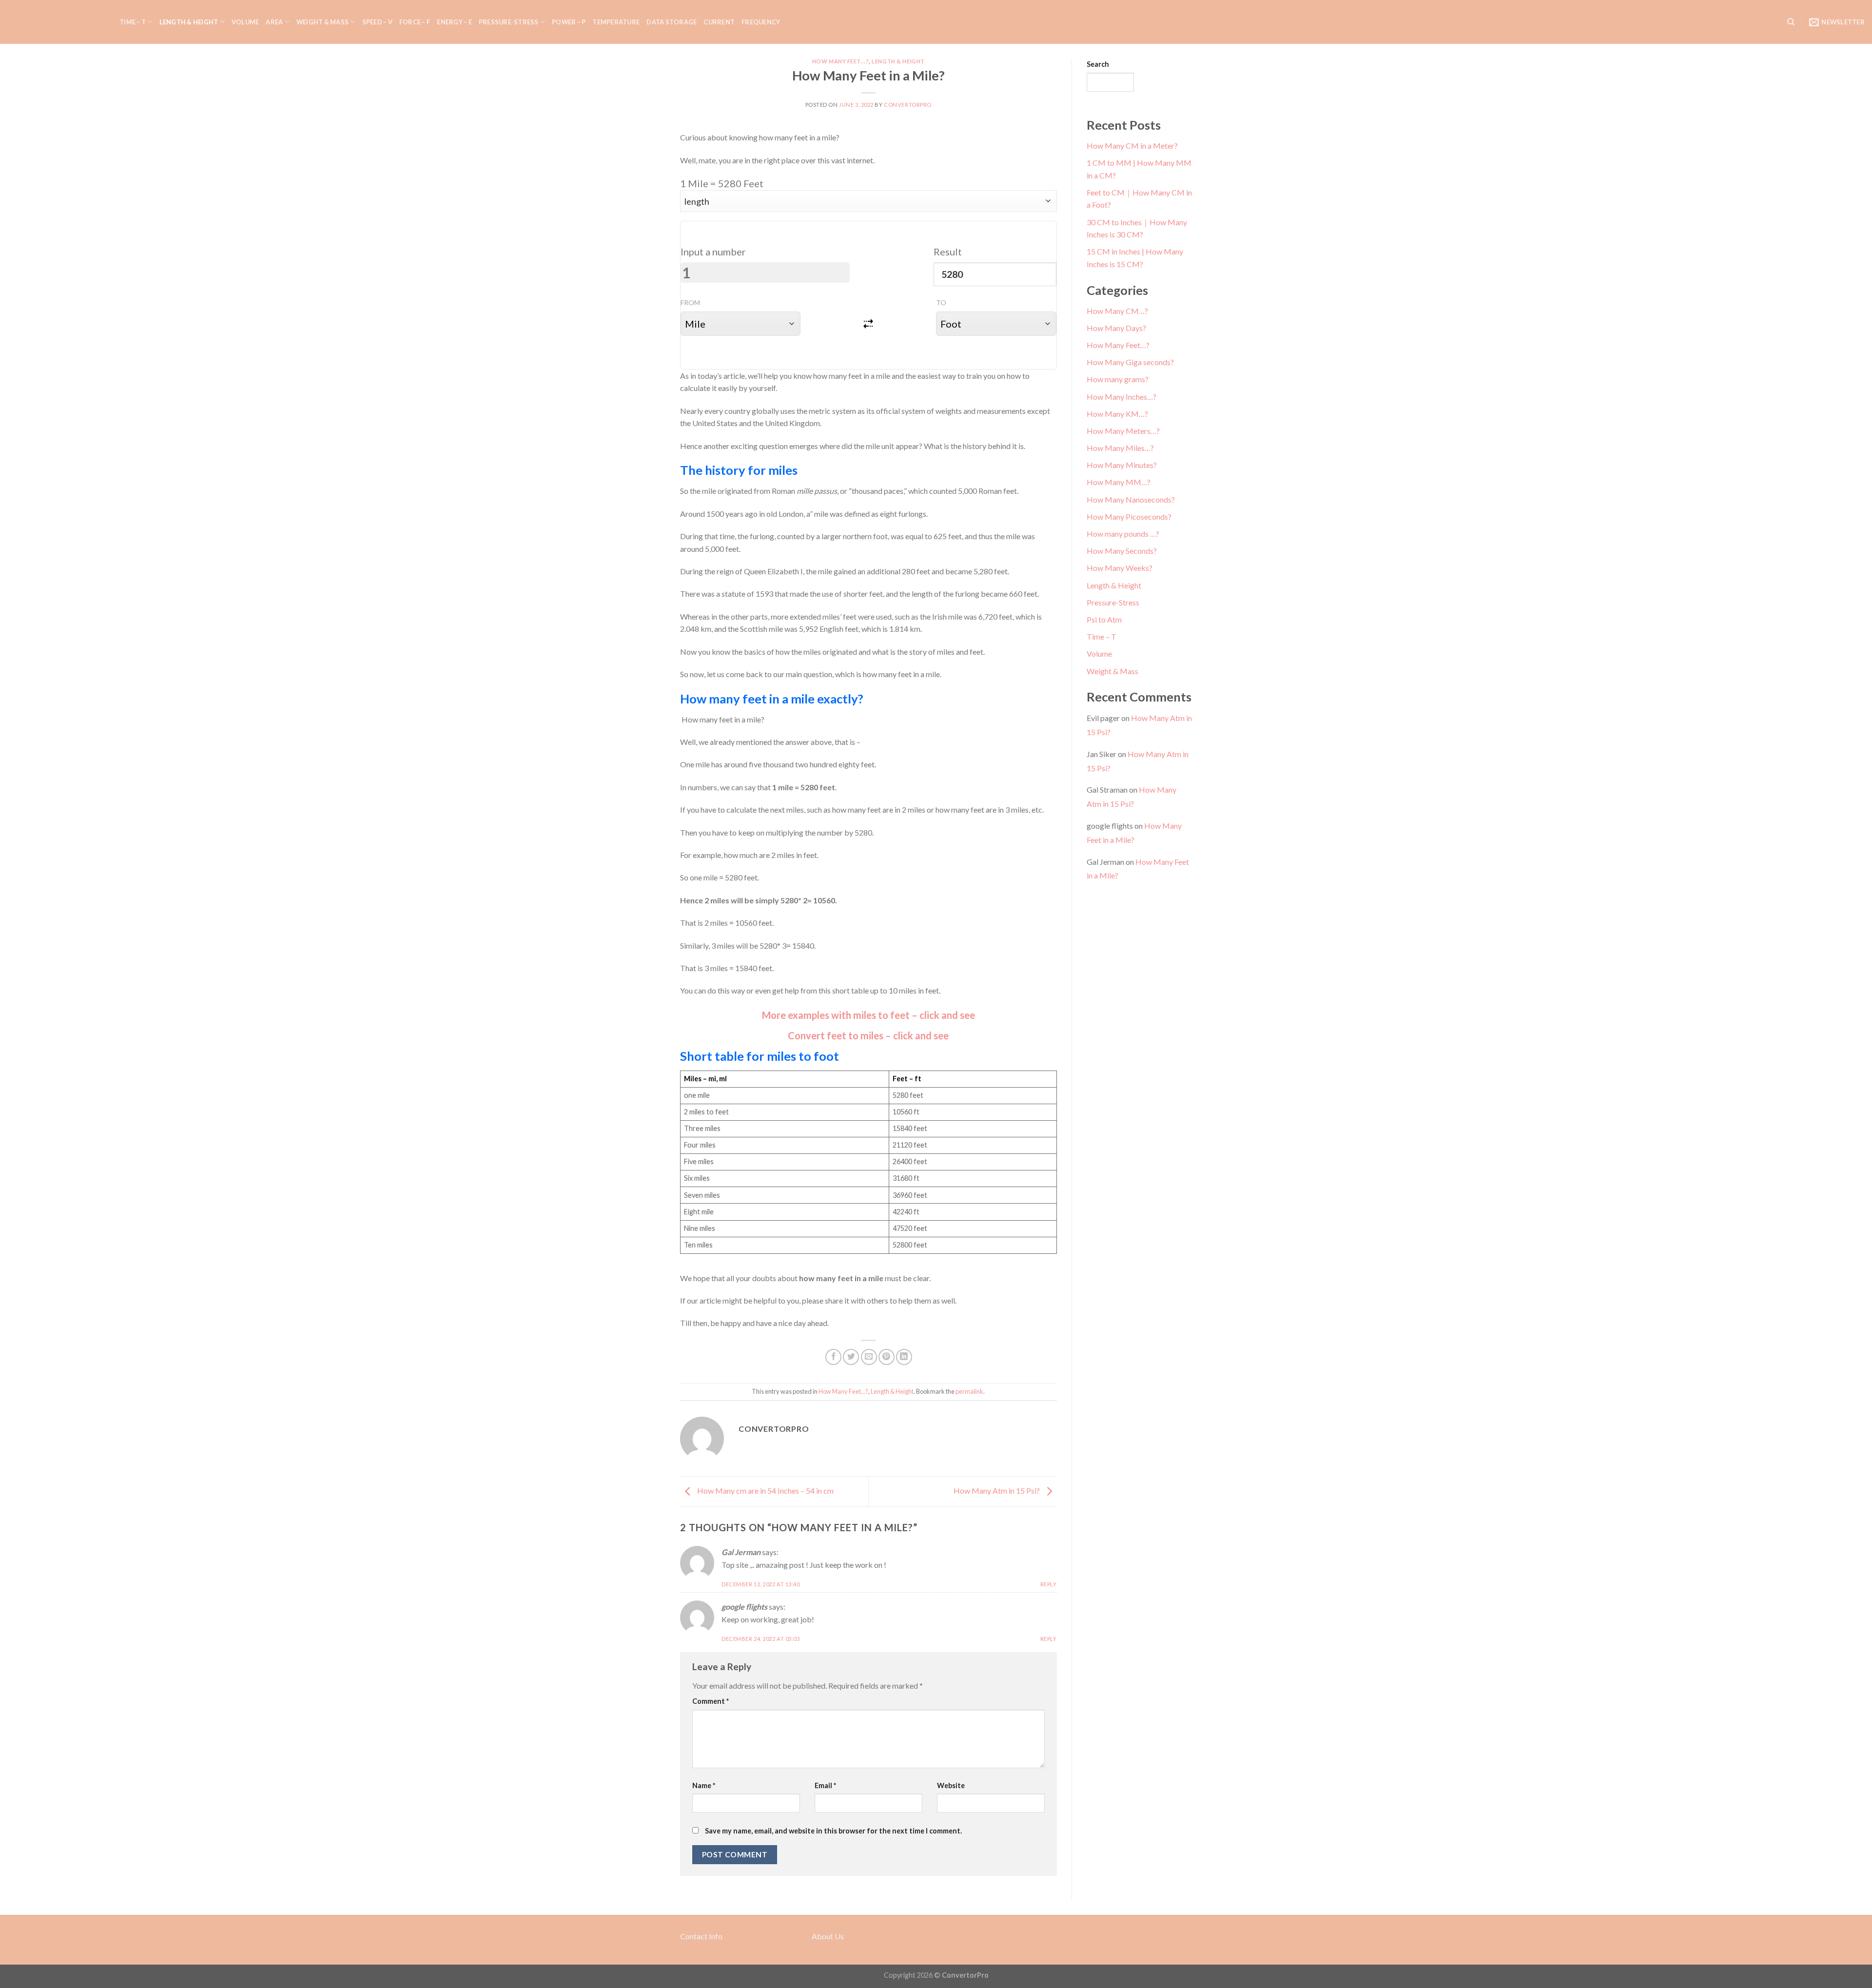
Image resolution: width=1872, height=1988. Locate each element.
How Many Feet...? (841, 61)
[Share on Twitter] (851, 1357)
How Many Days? (1116, 328)
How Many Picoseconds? (1129, 516)
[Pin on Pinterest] (887, 1357)
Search (1098, 64)
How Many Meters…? (1123, 431)
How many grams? (1118, 379)
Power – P (569, 22)
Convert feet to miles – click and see (868, 1035)
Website (951, 1785)
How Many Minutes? (1122, 465)
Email (825, 1785)
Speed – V (377, 22)
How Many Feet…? (1118, 345)
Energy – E (454, 22)
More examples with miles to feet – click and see (868, 1015)
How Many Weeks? (1120, 568)
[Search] (1791, 22)
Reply (1049, 1584)
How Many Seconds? (1122, 551)
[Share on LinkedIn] (904, 1357)
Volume (245, 22)
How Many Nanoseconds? (1131, 499)
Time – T (133, 22)
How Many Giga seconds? (1130, 362)
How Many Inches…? (1121, 397)
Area (274, 22)
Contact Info (701, 1936)
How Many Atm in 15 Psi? (997, 1491)
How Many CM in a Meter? (1132, 146)
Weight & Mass (322, 22)
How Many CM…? (1117, 311)
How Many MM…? (1119, 482)
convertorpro (908, 105)
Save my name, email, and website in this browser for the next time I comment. (833, 1831)
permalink (969, 1391)
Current (719, 22)
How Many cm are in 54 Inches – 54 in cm (765, 1491)
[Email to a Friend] (869, 1357)
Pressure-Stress (509, 22)
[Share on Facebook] (833, 1357)
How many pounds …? (1123, 534)
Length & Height (189, 22)
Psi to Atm (1104, 619)
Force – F (415, 22)
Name (704, 1785)
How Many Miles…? (1120, 448)
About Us (828, 1936)
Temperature (616, 22)
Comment (711, 1701)
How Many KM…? (1117, 414)
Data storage (672, 22)
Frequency (761, 22)
